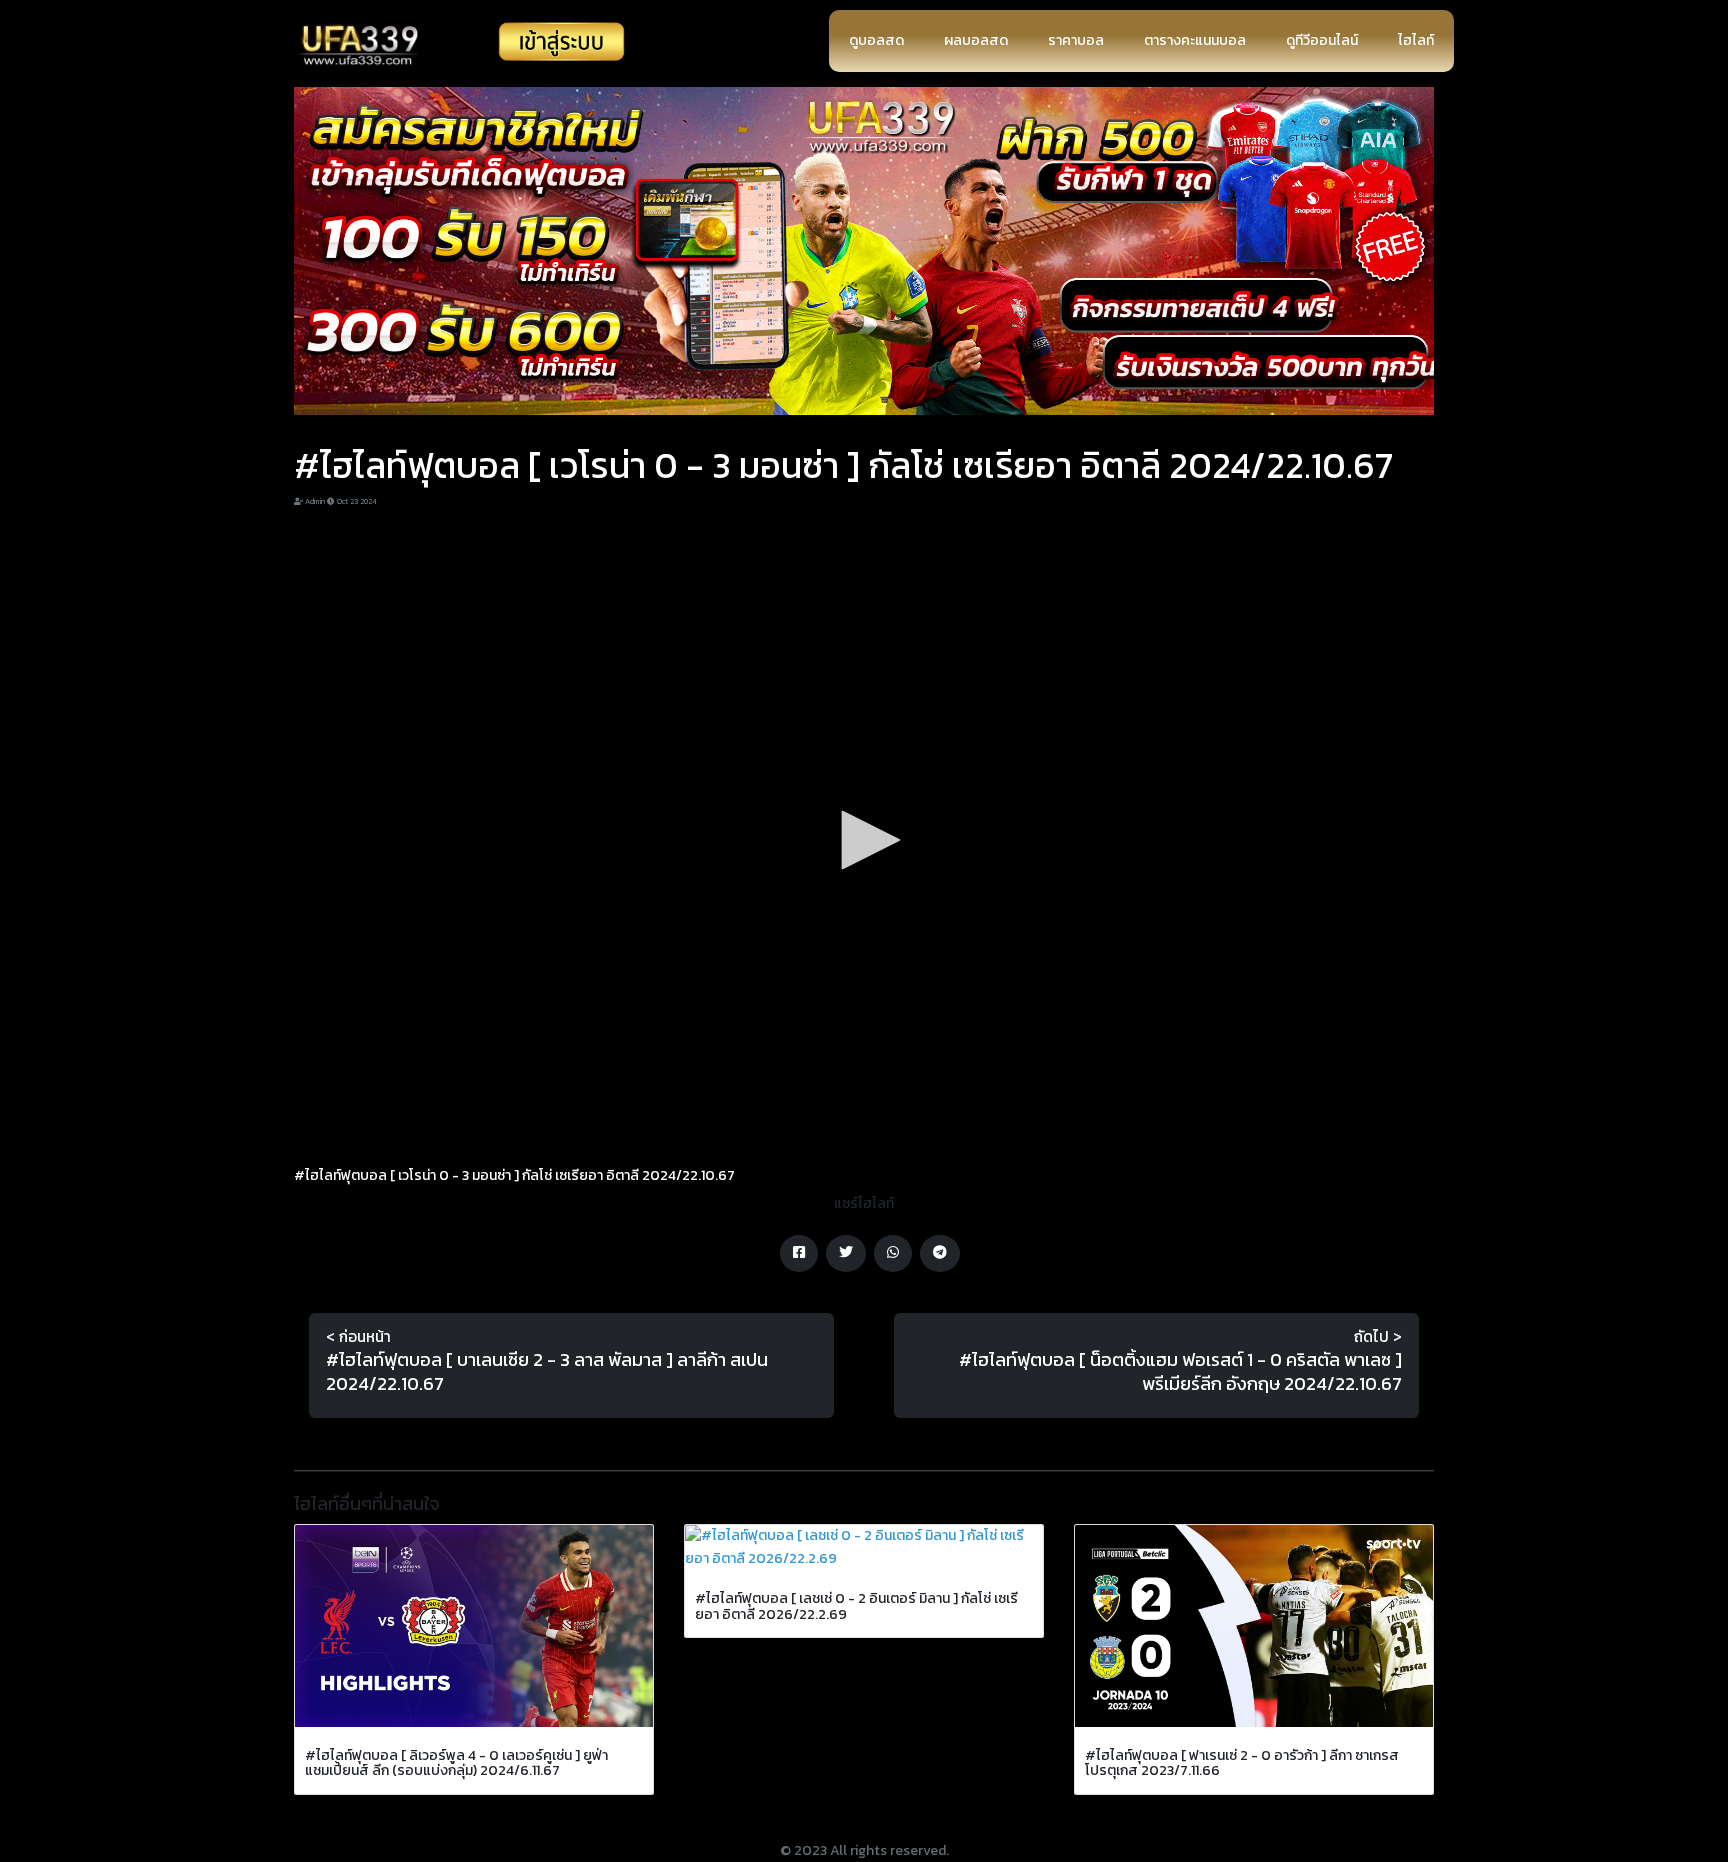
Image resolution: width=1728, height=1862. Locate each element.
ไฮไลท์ (1416, 40)
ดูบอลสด (876, 40)
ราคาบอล (1076, 40)
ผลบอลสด (976, 40)
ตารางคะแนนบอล (1195, 40)
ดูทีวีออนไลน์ (1322, 40)
